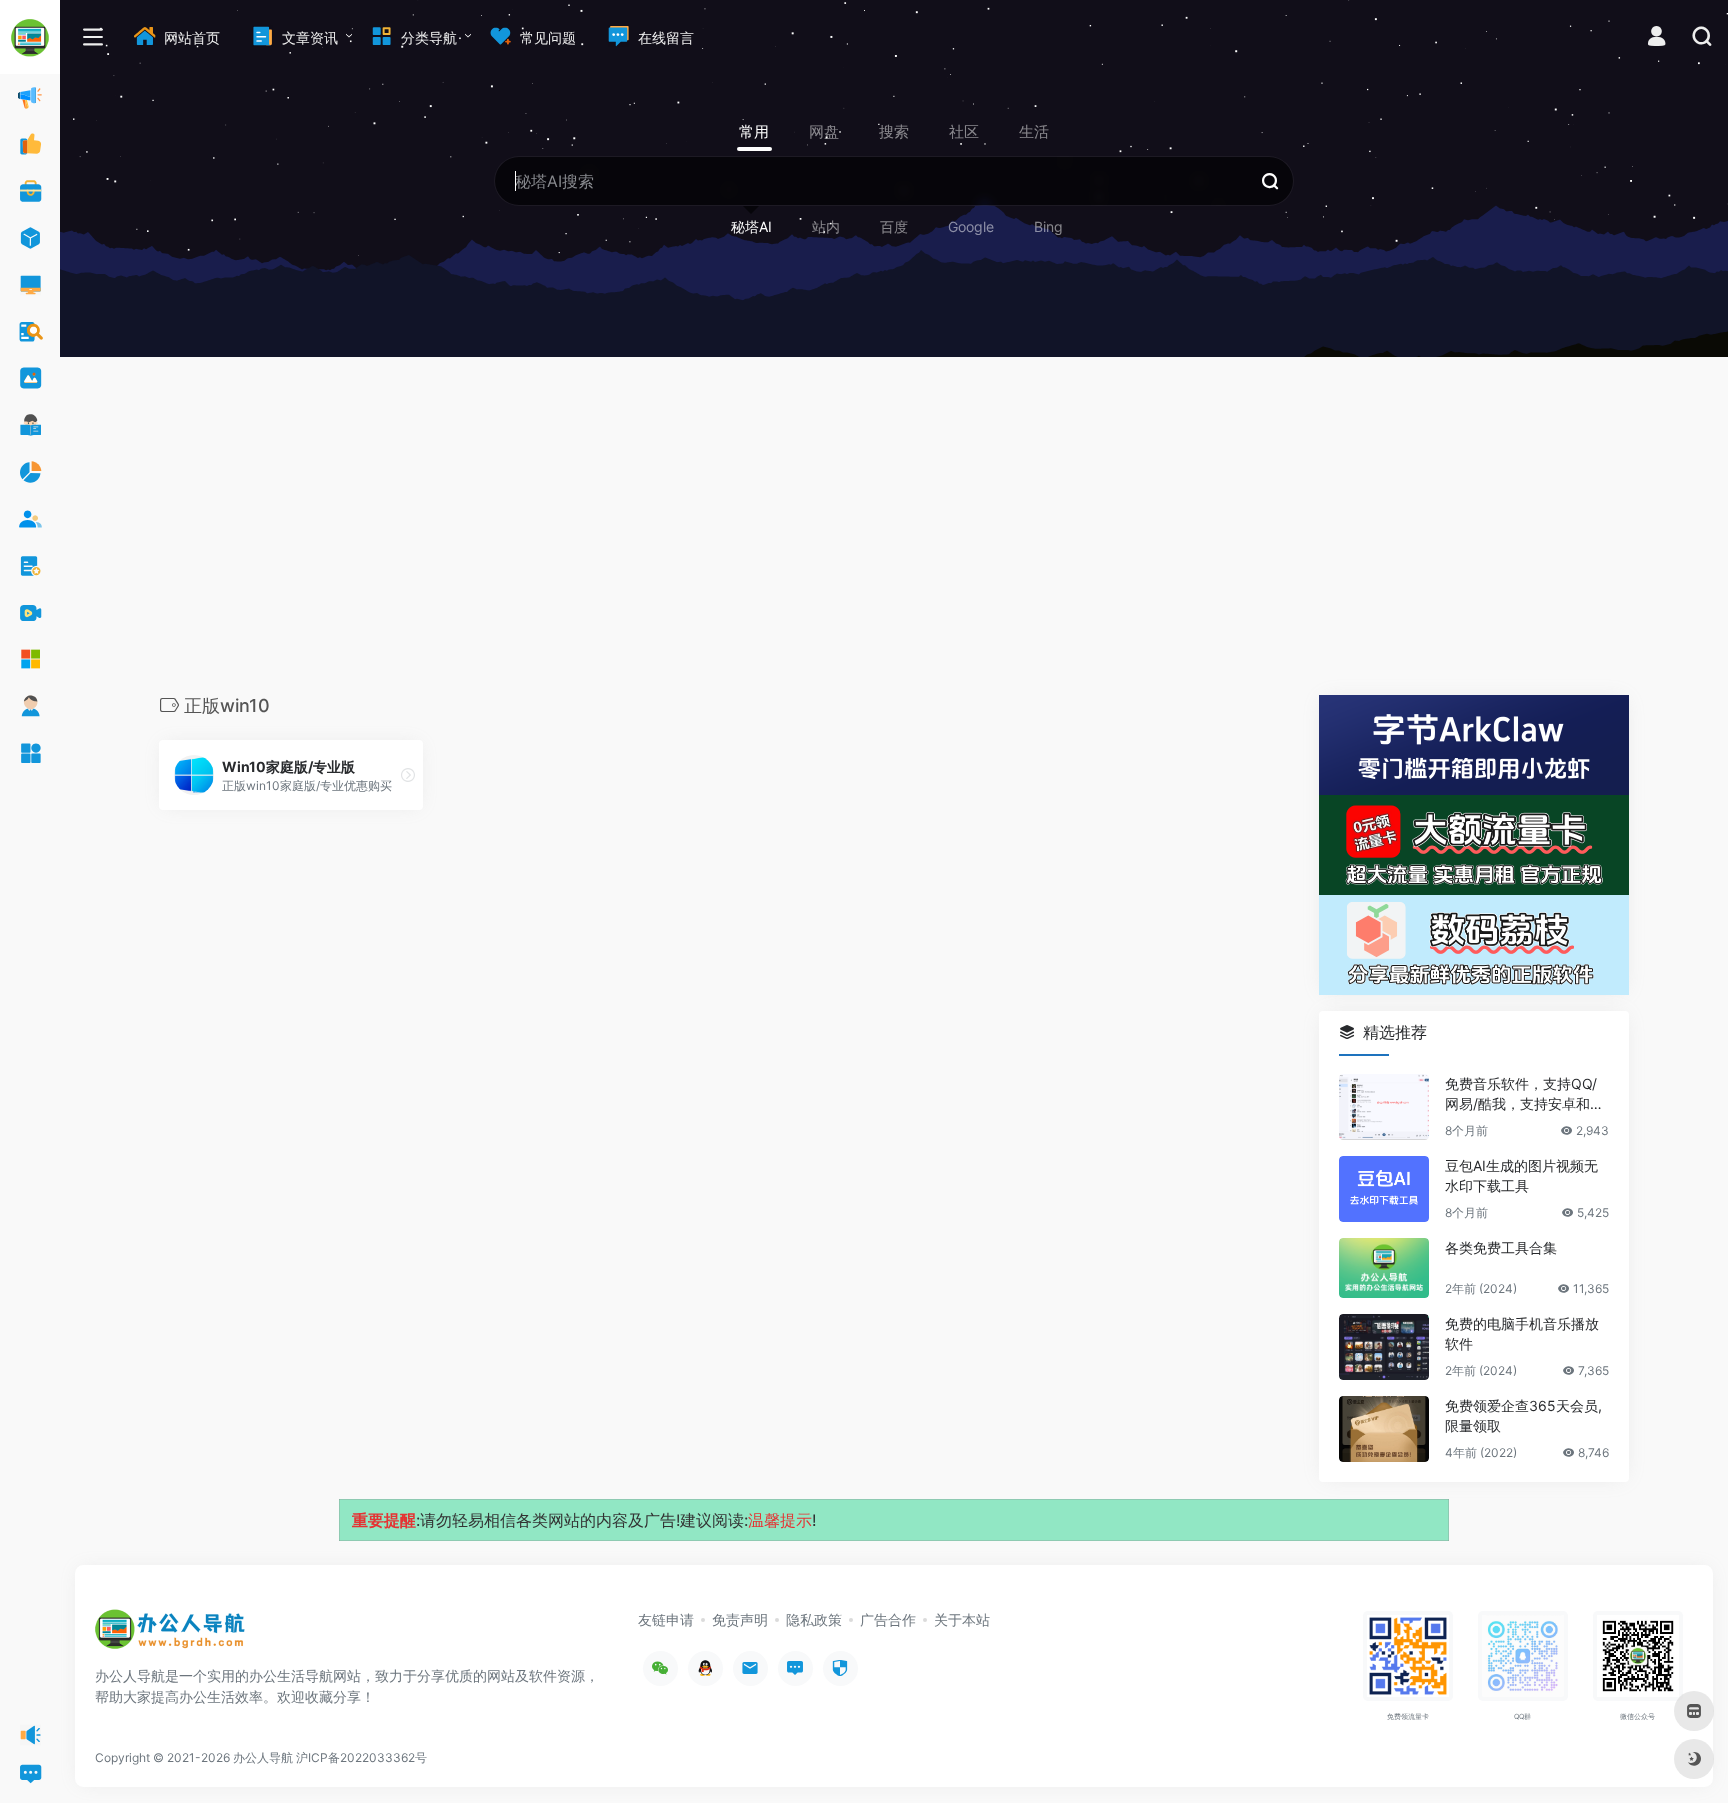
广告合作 (888, 1619)
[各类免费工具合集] (1384, 1268)
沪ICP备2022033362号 (361, 1757)
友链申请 (666, 1619)
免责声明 (740, 1619)
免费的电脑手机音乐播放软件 (1522, 1333)
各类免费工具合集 (1501, 1247)
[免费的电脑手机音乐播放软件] (1384, 1347)
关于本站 (962, 1619)
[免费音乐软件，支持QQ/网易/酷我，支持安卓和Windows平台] (1384, 1107)
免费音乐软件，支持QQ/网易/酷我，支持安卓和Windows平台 (1525, 1094)
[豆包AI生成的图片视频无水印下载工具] (1384, 1189)
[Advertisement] (894, 531)
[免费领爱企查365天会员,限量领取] (1384, 1429)
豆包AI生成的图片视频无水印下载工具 (1521, 1175)
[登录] (1656, 38)
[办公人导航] (170, 1635)
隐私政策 (814, 1619)
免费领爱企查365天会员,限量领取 (1523, 1415)
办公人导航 (263, 1757)
